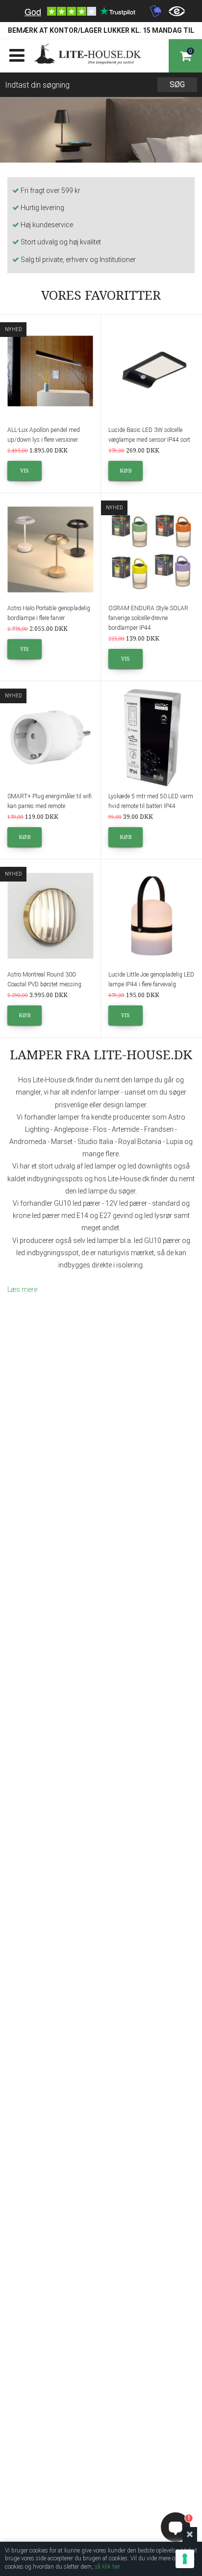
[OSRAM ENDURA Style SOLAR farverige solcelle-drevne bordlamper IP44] (151, 549)
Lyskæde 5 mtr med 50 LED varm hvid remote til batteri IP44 (151, 801)
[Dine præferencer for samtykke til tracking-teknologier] (185, 2559)
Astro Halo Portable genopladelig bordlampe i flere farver (49, 613)
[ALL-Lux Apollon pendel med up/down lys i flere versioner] (50, 371)
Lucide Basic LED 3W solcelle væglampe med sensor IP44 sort (149, 435)
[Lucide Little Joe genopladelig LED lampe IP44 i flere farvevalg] (151, 916)
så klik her (107, 2567)
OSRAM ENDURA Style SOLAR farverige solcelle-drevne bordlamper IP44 (148, 618)
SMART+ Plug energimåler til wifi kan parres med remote (50, 801)
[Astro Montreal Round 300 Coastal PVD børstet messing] (50, 916)
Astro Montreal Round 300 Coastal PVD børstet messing (44, 979)
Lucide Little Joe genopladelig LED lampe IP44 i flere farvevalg (151, 979)
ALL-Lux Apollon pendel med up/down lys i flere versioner (44, 435)
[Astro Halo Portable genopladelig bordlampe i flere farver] (50, 549)
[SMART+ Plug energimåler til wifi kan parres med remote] (50, 738)
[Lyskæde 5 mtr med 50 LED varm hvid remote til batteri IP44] (151, 738)
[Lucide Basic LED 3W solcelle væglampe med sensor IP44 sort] (151, 371)
